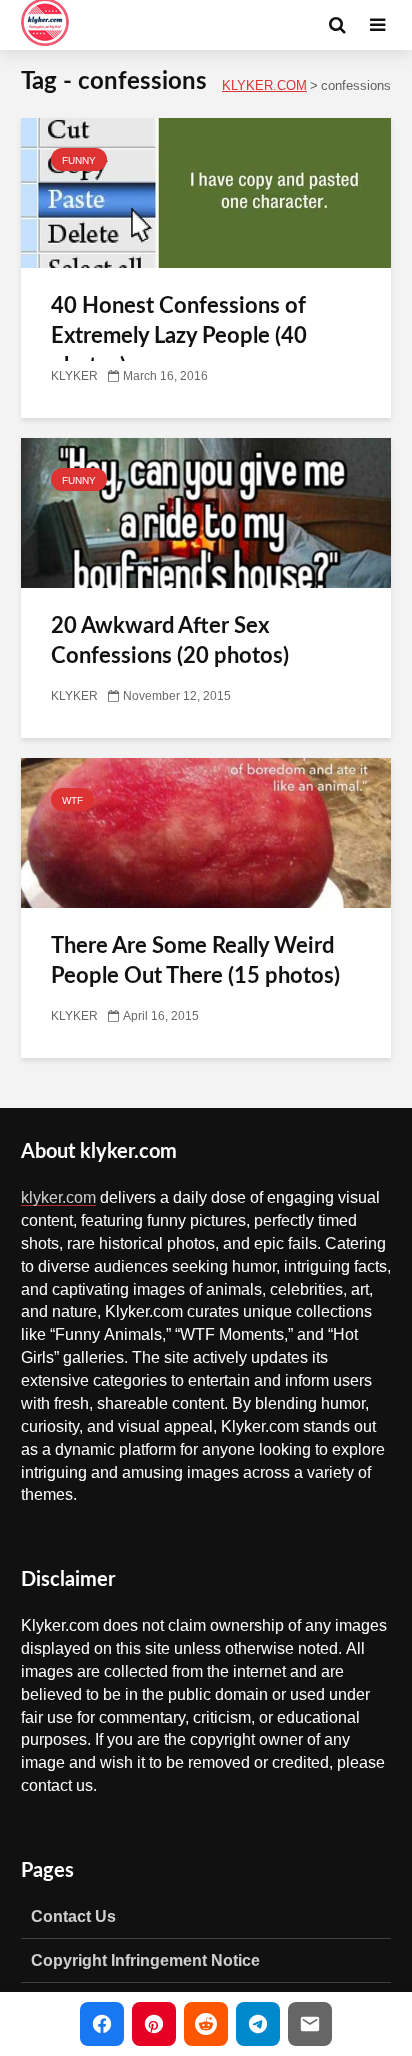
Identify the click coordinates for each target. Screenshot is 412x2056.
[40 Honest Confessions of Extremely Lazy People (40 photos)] (206, 194)
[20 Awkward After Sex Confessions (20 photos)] (206, 514)
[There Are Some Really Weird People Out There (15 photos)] (206, 834)
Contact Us (73, 1916)
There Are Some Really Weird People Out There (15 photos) (195, 961)
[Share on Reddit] (206, 2024)
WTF (72, 800)
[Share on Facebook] (102, 2024)
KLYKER (74, 376)
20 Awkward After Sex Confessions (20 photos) (170, 641)
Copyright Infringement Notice (145, 1960)
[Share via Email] (310, 2024)
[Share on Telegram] (258, 2024)
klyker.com (58, 1197)
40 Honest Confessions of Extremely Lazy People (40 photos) (179, 336)
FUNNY (79, 160)
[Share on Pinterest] (154, 2024)
